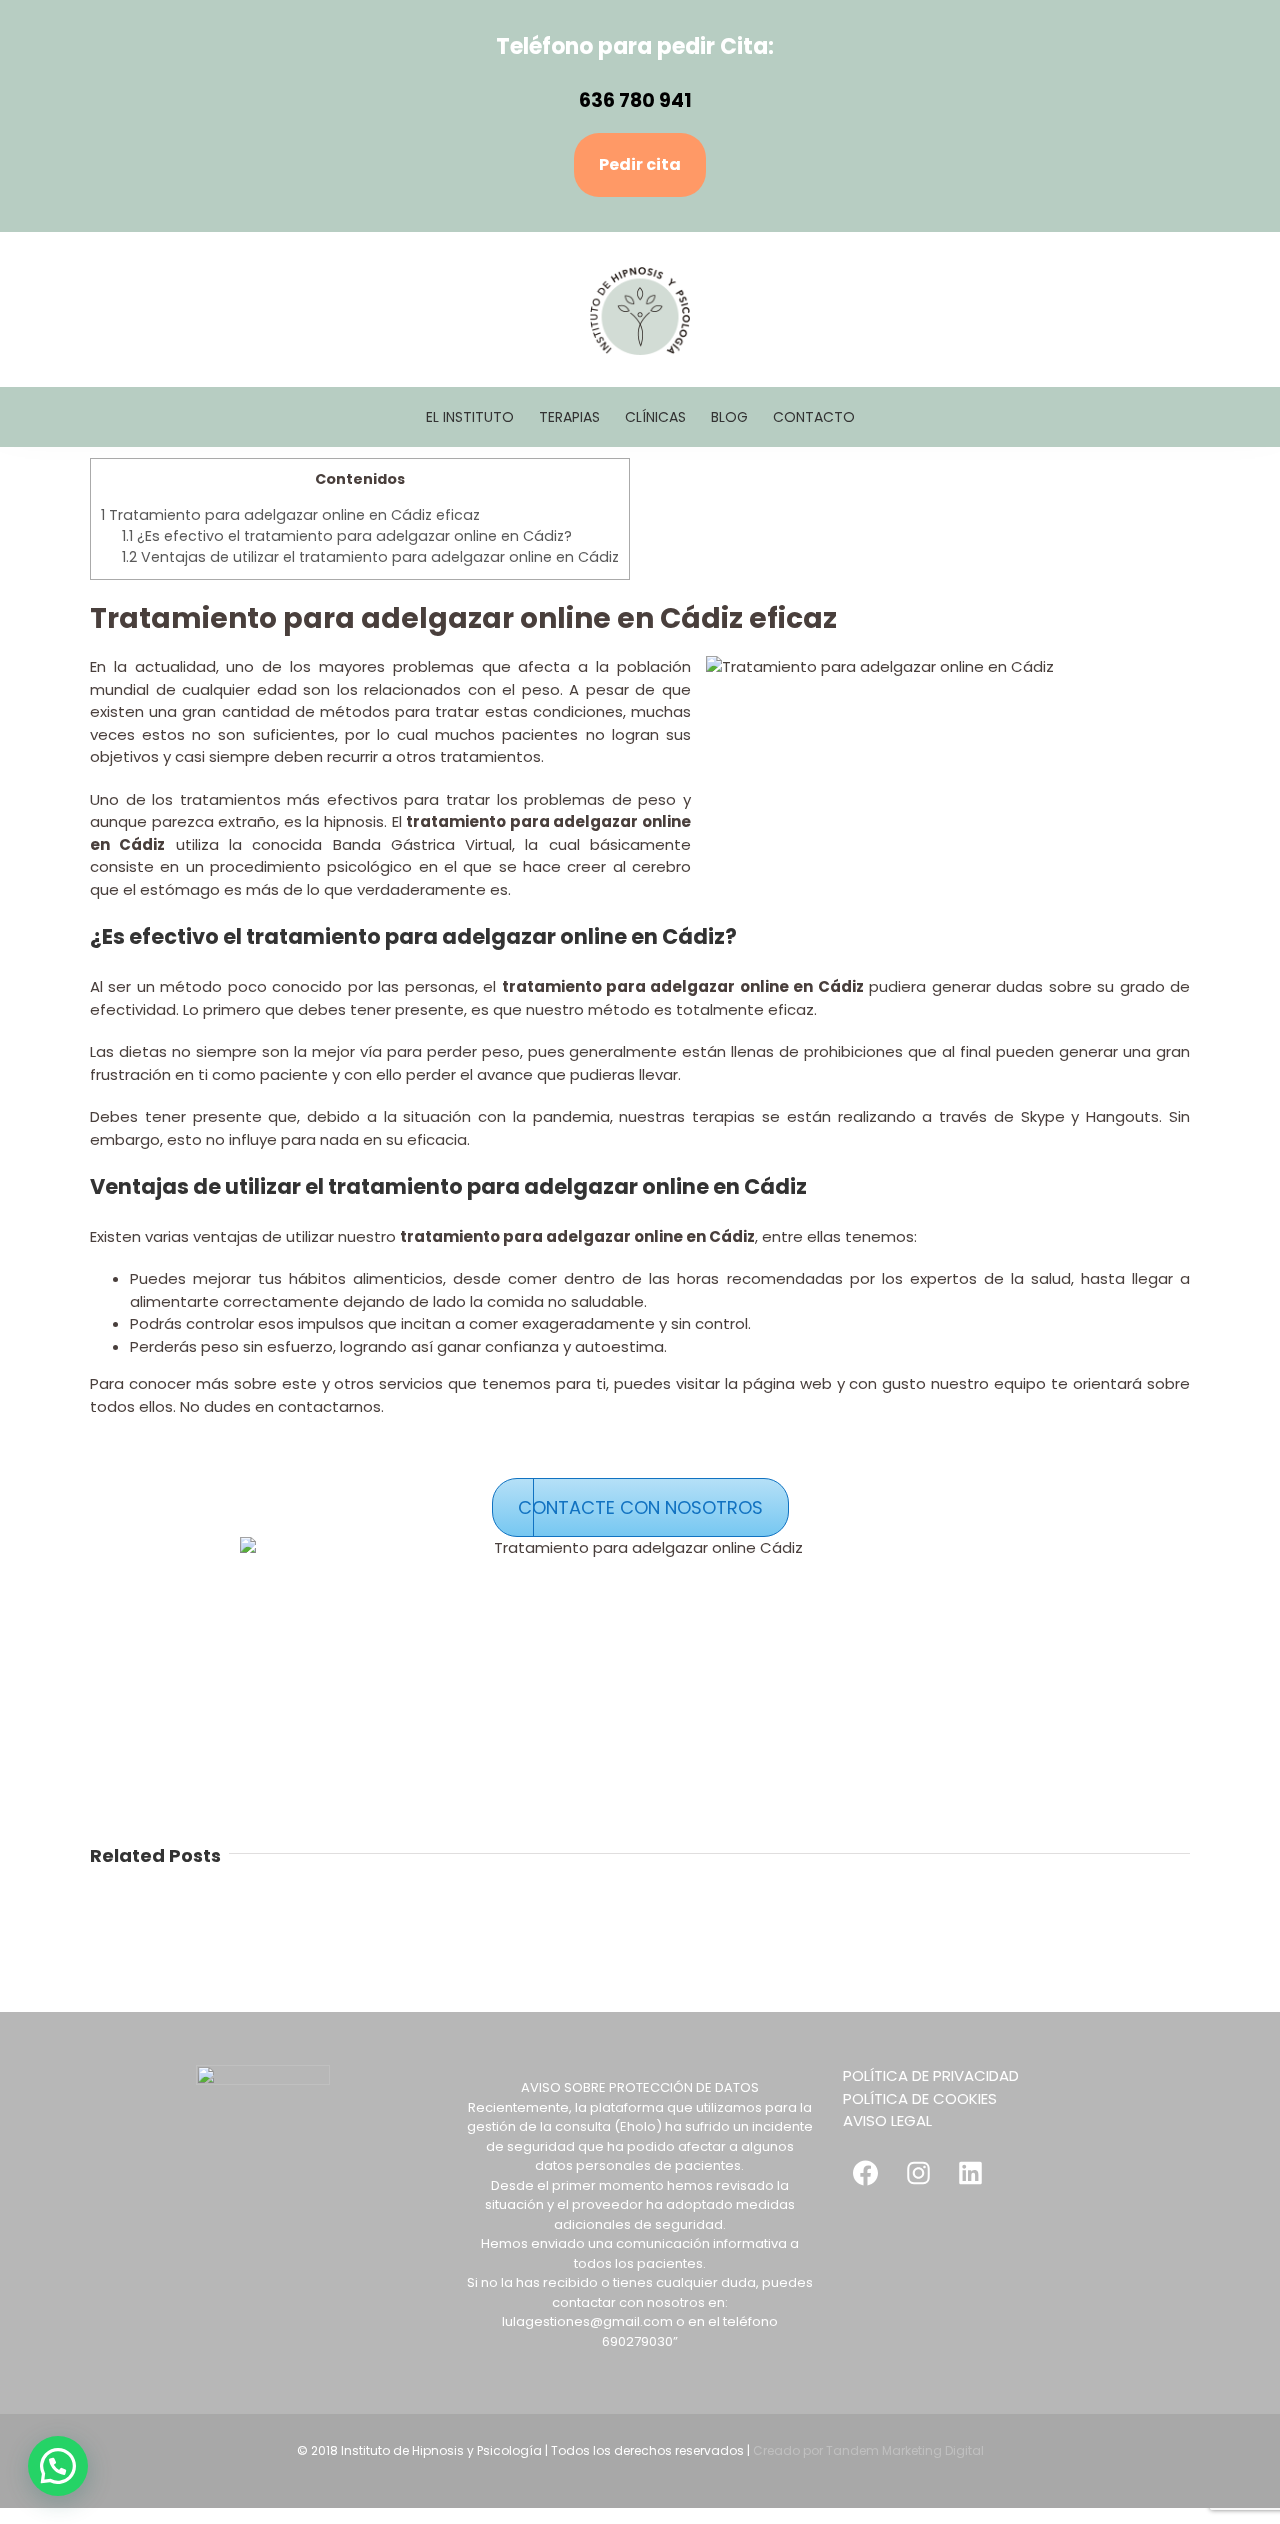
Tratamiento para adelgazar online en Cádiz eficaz (290, 515)
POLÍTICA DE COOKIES (920, 2098)
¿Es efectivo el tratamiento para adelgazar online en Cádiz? (347, 536)
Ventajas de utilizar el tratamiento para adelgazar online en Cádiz (370, 557)
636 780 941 (635, 100)
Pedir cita (640, 164)
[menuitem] (482, 417)
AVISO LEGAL (887, 2120)
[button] (58, 2466)
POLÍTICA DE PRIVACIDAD (931, 2075)
